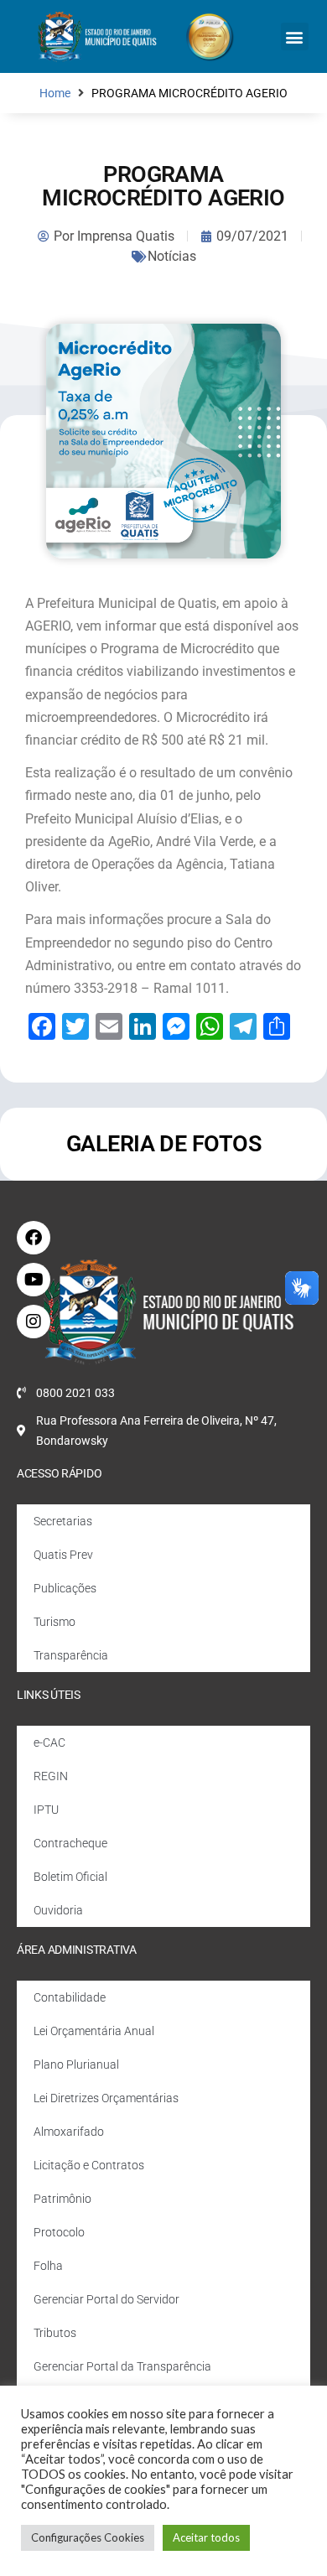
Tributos (55, 2333)
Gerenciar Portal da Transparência (122, 2366)
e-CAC (49, 1742)
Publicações (65, 1588)
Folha (48, 2266)
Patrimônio (62, 2199)
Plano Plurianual (76, 2064)
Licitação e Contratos (89, 2165)
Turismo (54, 1622)
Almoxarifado (69, 2132)
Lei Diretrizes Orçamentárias (106, 2098)
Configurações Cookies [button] (88, 2537)
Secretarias (63, 1521)
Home (55, 93)
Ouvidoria (58, 1910)
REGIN (51, 1776)
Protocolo (59, 2232)
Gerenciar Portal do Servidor (106, 2299)
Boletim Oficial (70, 1877)
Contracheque (70, 1843)
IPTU (46, 1810)
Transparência (71, 1655)
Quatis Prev (63, 1555)
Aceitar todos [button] (206, 2537)
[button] (295, 36)
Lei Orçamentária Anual (94, 2031)
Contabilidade (70, 1997)
